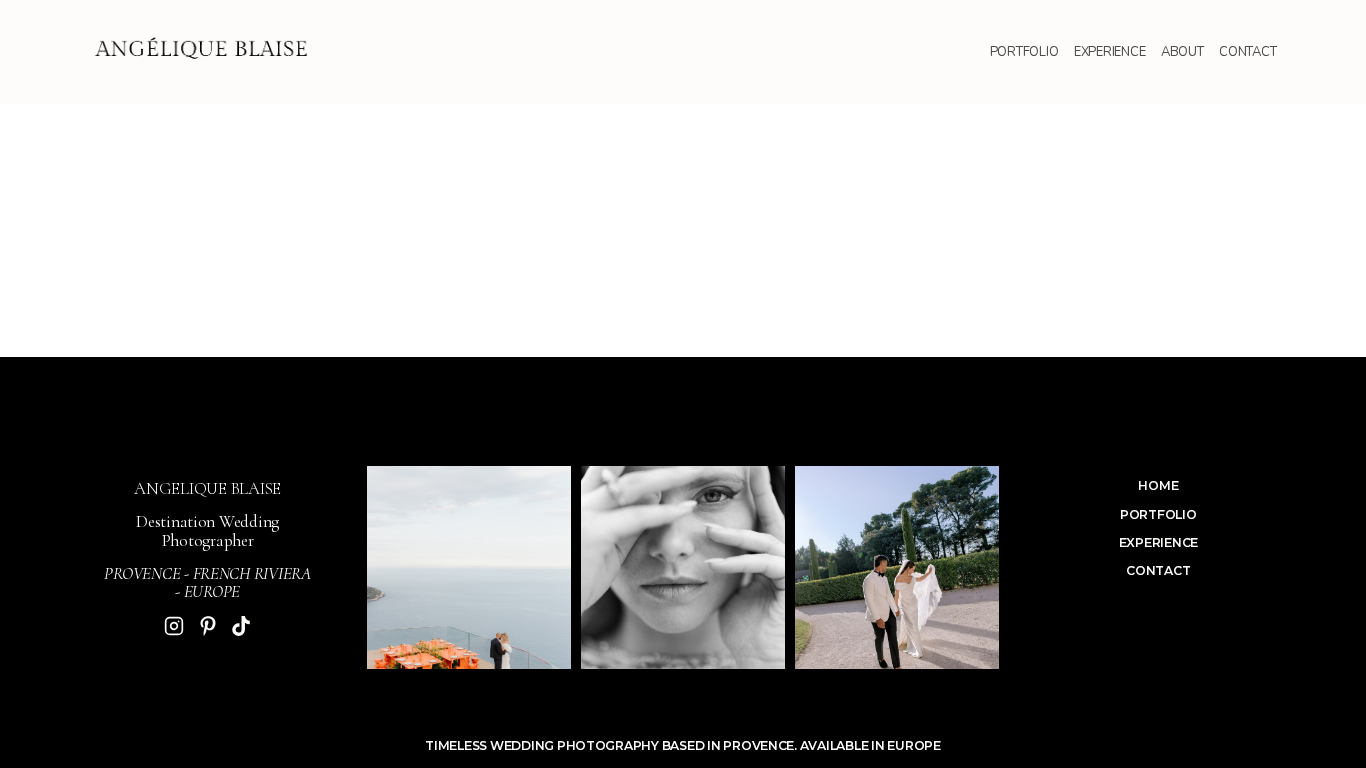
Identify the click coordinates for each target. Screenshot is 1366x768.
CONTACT (1247, 52)
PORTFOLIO (1024, 52)
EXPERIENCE (1109, 52)
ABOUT (1182, 52)
